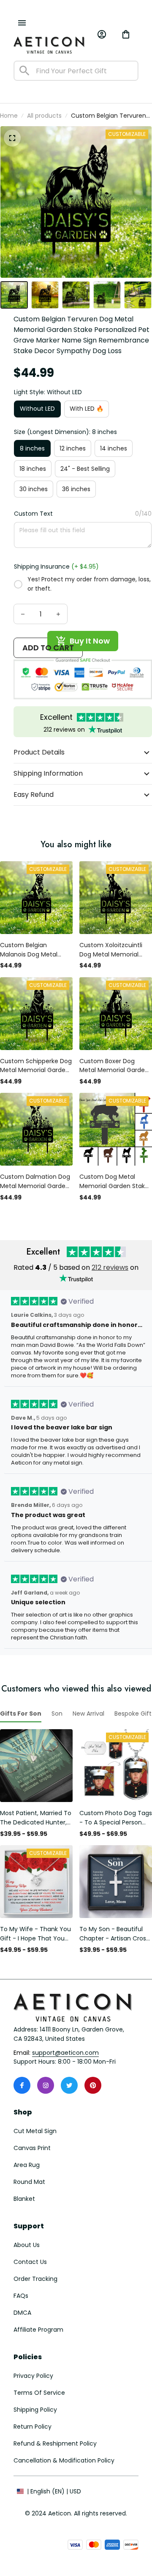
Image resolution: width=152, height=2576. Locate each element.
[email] (65, 2053)
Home (9, 116)
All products (44, 116)
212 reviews (110, 1267)
